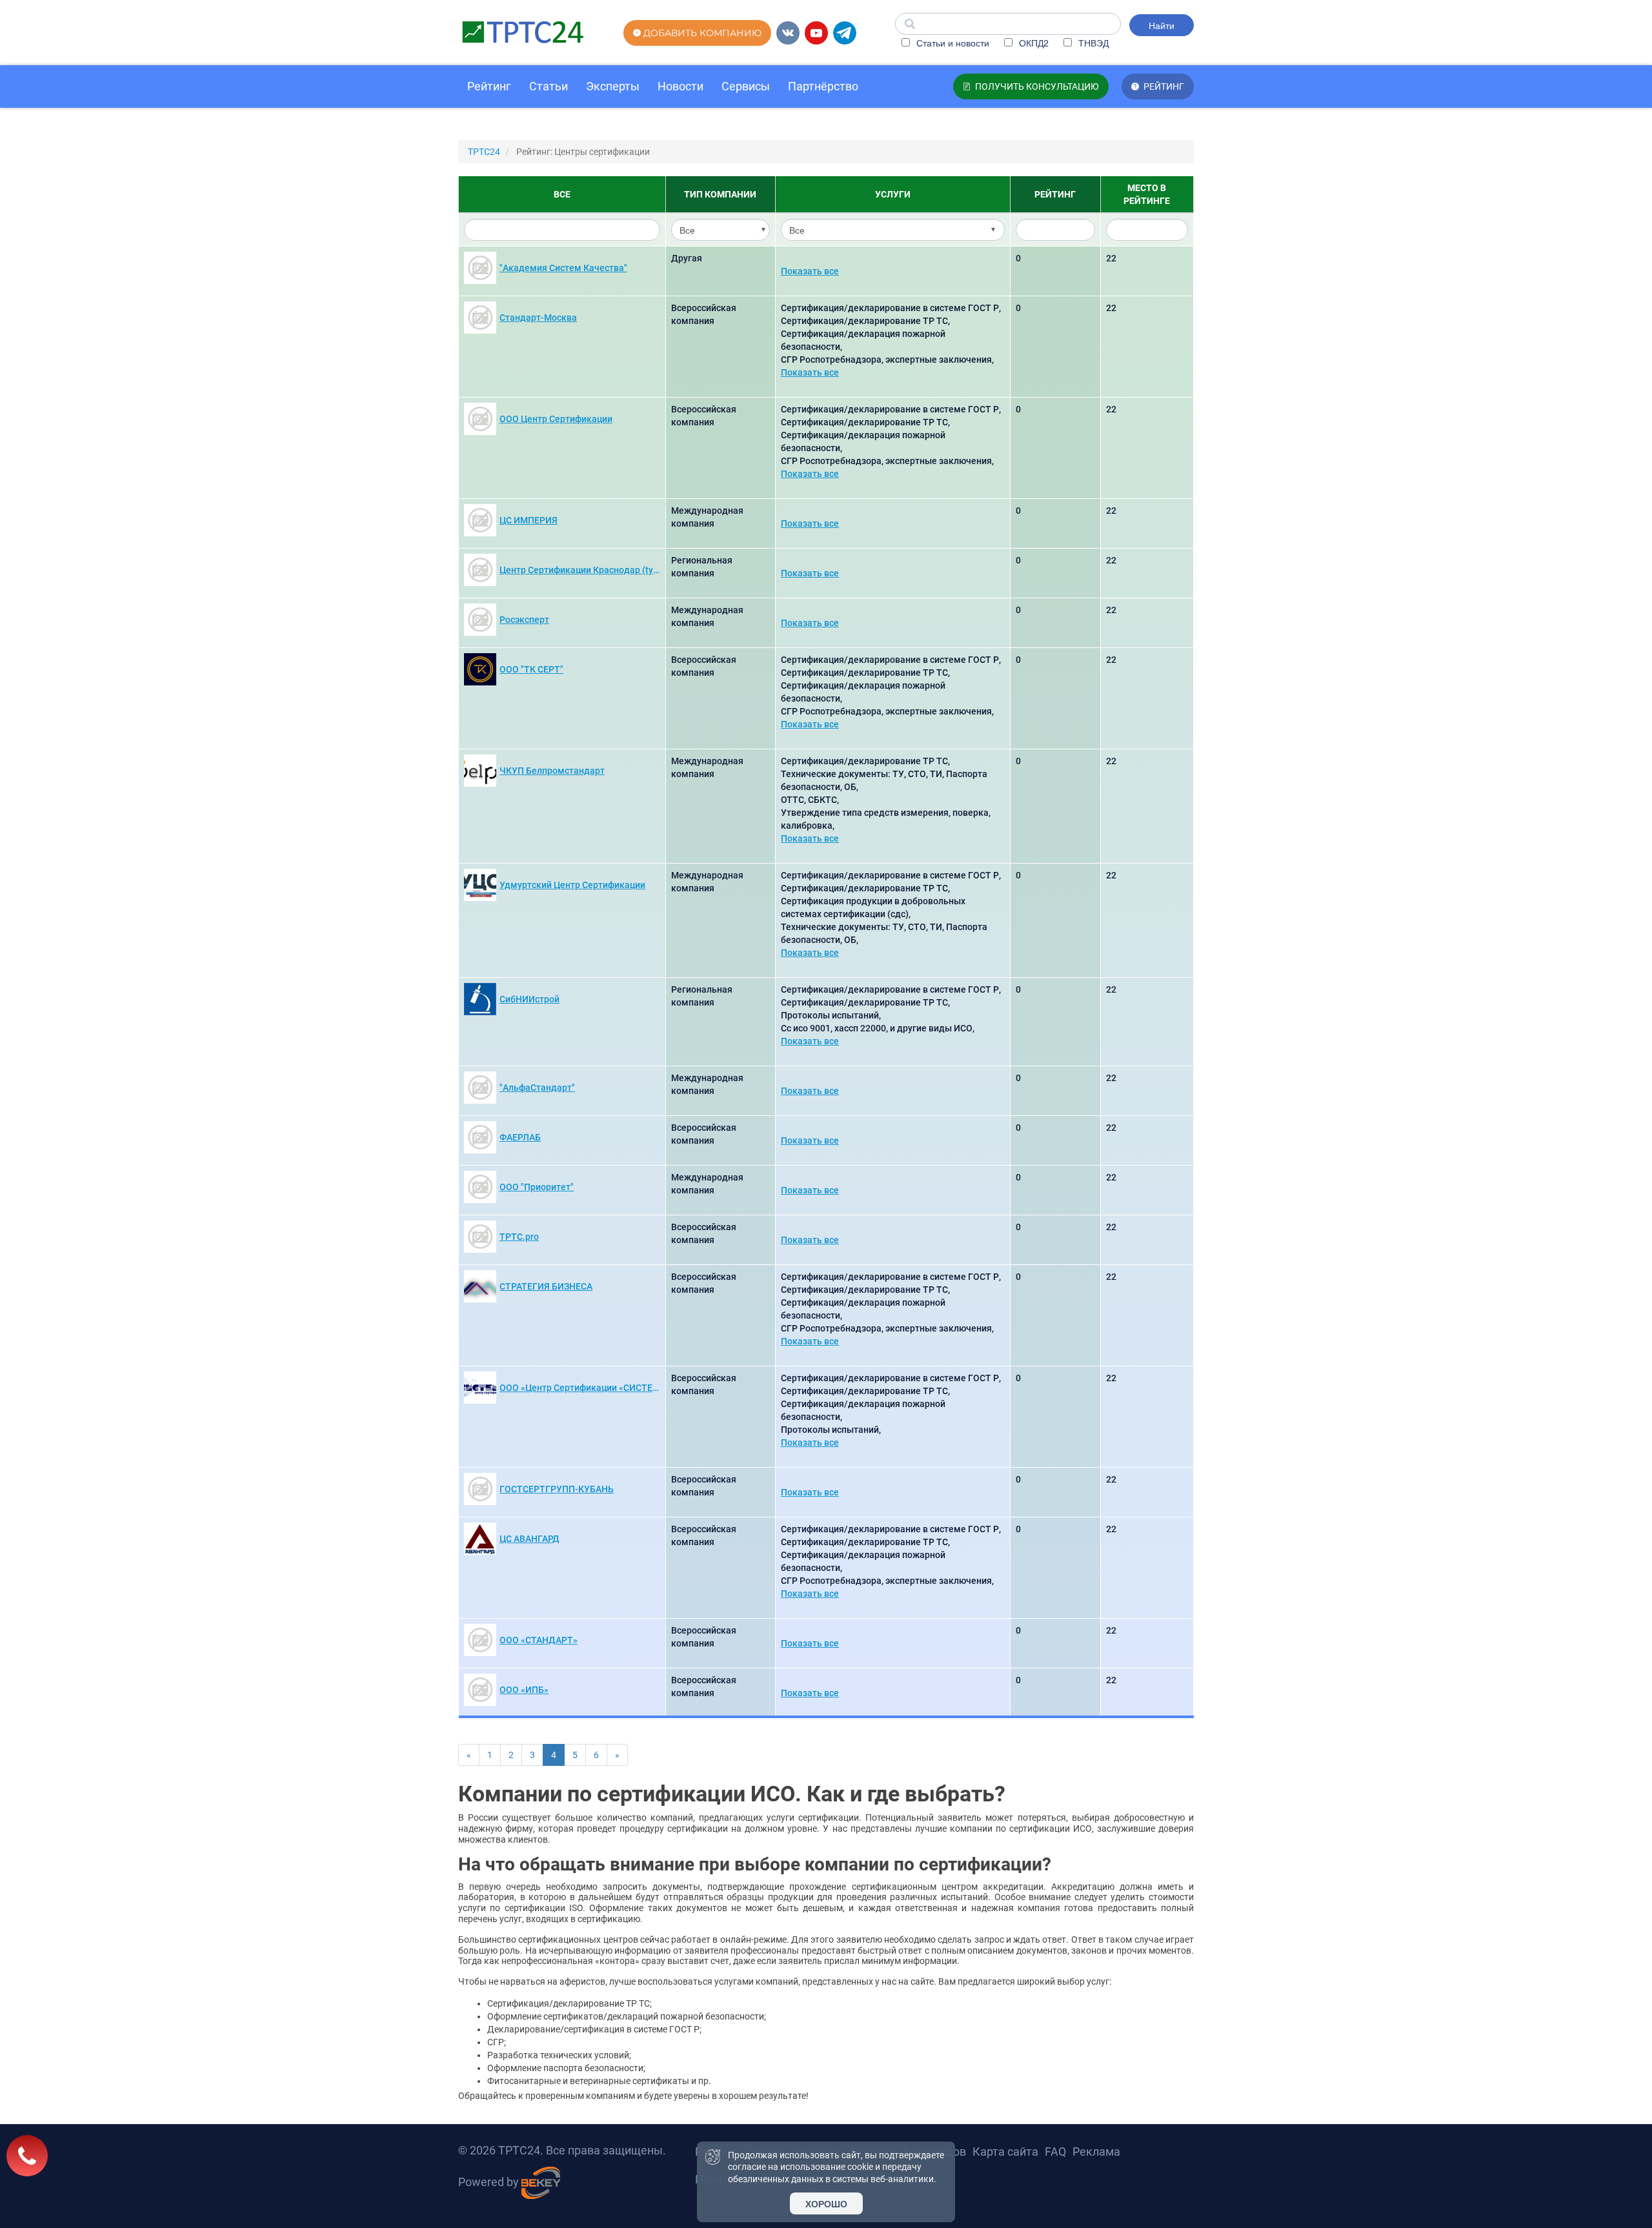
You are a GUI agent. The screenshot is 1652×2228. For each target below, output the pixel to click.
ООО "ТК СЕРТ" (531, 669)
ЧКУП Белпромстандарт (552, 771)
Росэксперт (524, 620)
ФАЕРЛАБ (520, 1137)
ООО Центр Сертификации (556, 419)
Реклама (1096, 2152)
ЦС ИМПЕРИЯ (529, 520)
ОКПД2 (1032, 43)
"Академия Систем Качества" (563, 268)
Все (562, 194)
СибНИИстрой (529, 999)
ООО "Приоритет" (537, 1187)
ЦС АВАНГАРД (529, 1539)
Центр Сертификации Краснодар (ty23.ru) (581, 570)
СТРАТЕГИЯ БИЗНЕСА (546, 1286)
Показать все (810, 271)
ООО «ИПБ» (524, 1690)
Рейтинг (489, 86)
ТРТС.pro (519, 1237)
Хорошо (826, 2203)
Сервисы (746, 86)
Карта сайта (1005, 2152)
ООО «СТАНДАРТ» (539, 1640)
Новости (680, 86)
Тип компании (720, 194)
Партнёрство (823, 86)
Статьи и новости (952, 43)
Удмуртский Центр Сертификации (572, 885)
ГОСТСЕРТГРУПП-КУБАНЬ (557, 1489)
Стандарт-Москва (538, 318)
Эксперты (613, 86)
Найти (1162, 25)
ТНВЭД (1092, 43)
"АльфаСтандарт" (537, 1088)
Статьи (549, 86)
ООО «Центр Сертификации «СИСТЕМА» (581, 1388)
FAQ (1055, 2152)
